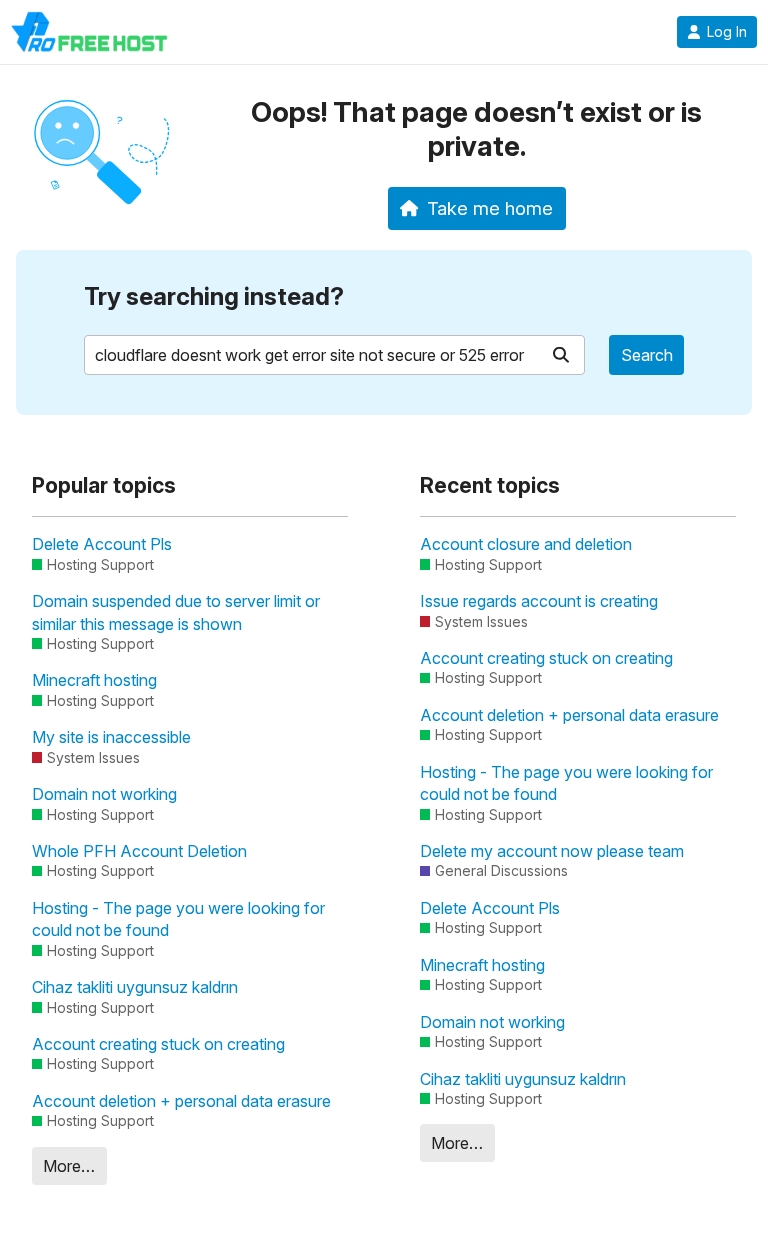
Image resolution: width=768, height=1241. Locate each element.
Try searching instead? (214, 296)
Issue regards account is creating (539, 601)
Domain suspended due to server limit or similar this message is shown (176, 612)
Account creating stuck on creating (158, 1044)
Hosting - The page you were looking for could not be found (178, 919)
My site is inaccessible (111, 737)
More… (69, 1166)
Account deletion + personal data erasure (181, 1101)
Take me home (490, 208)
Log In (727, 32)
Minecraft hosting (94, 680)
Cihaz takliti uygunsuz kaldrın (135, 987)
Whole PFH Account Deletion (139, 851)
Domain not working (104, 794)
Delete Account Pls (102, 544)
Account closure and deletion (526, 544)
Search (647, 355)
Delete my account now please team (552, 851)
